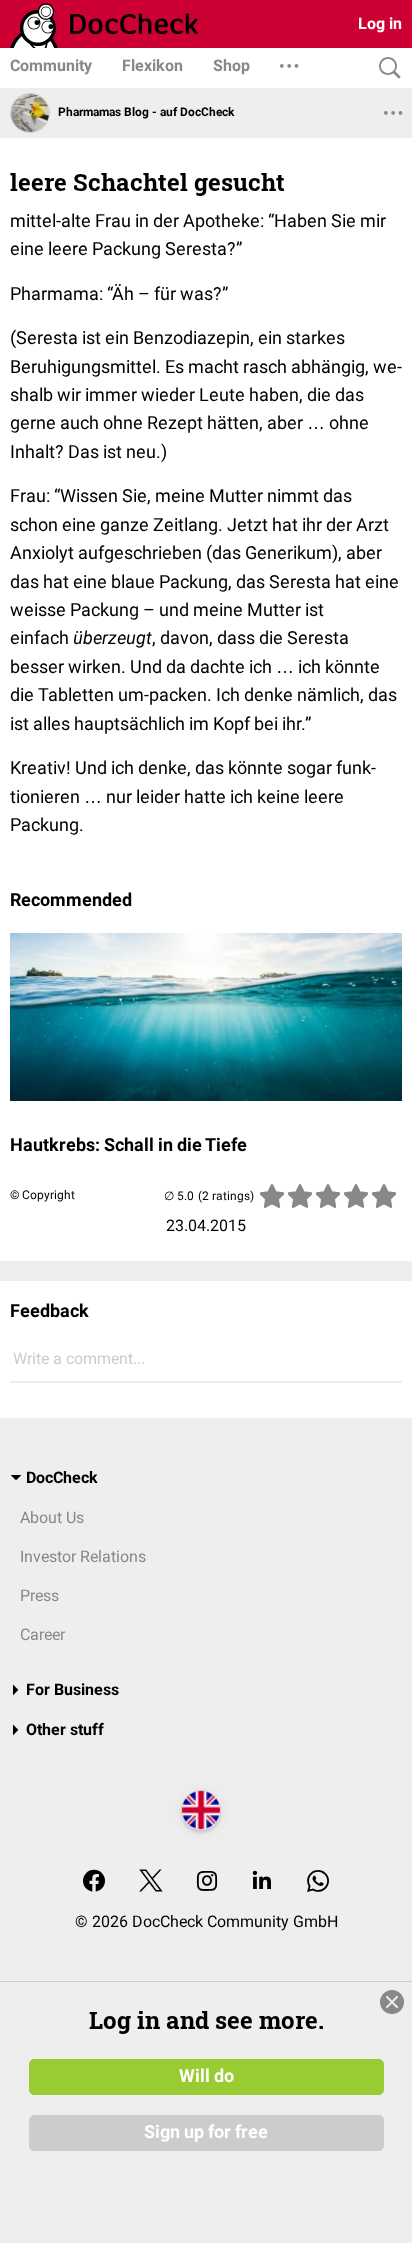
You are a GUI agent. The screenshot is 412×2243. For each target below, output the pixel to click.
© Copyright (42, 1195)
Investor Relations (83, 1556)
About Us (52, 1517)
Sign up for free (206, 2132)
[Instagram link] (207, 1882)
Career (42, 1634)
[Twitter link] (151, 1882)
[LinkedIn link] (262, 1882)
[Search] (385, 68)
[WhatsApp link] (318, 1882)
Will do (206, 2076)
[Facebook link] (94, 1882)
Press (39, 1595)
